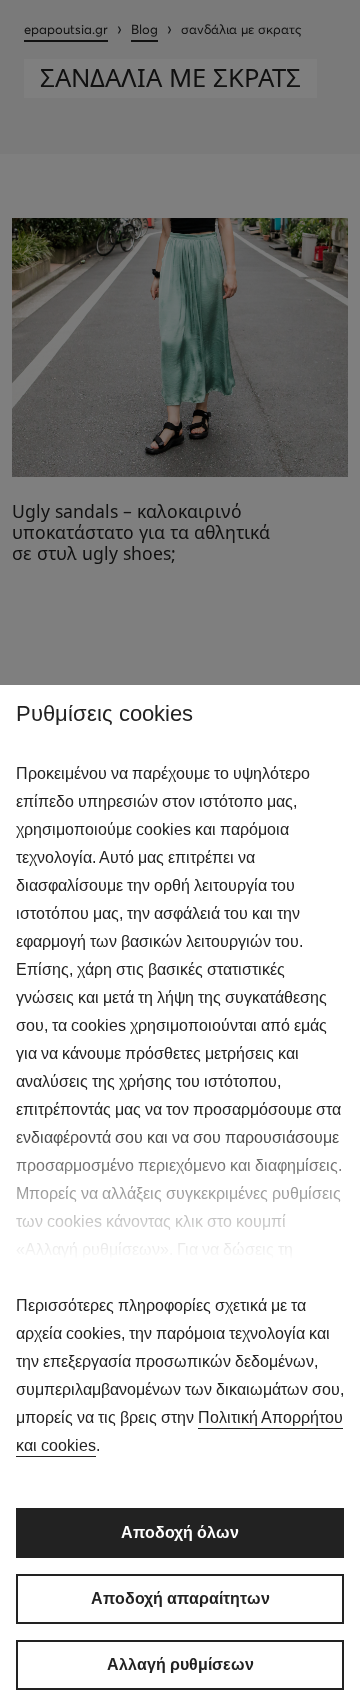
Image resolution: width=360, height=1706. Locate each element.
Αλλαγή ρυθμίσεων (180, 1664)
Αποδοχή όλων (180, 1532)
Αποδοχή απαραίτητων (180, 1598)
